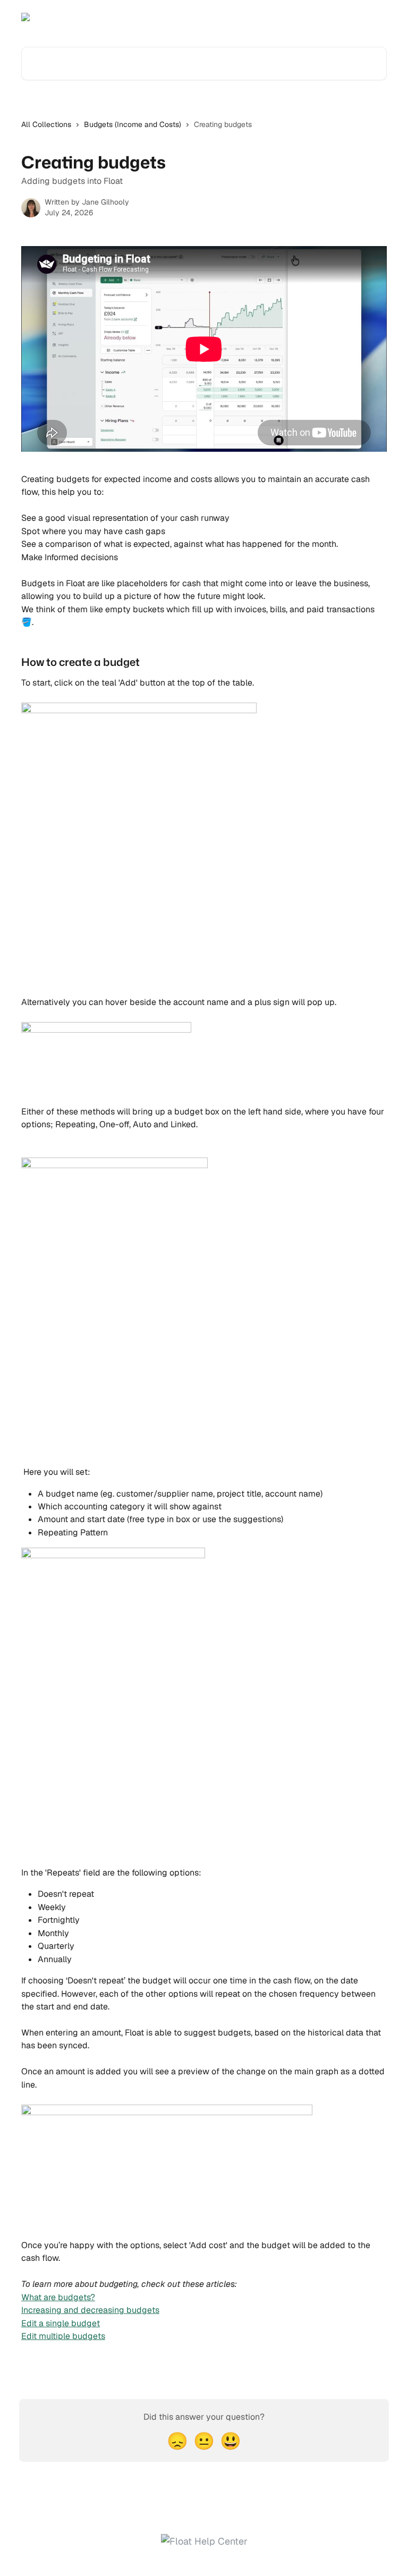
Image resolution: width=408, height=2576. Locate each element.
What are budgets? (58, 2297)
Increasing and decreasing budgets (90, 2310)
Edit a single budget (61, 2323)
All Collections (46, 124)
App (330, 17)
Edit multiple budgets (63, 2336)
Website (365, 17)
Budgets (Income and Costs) (133, 124)
